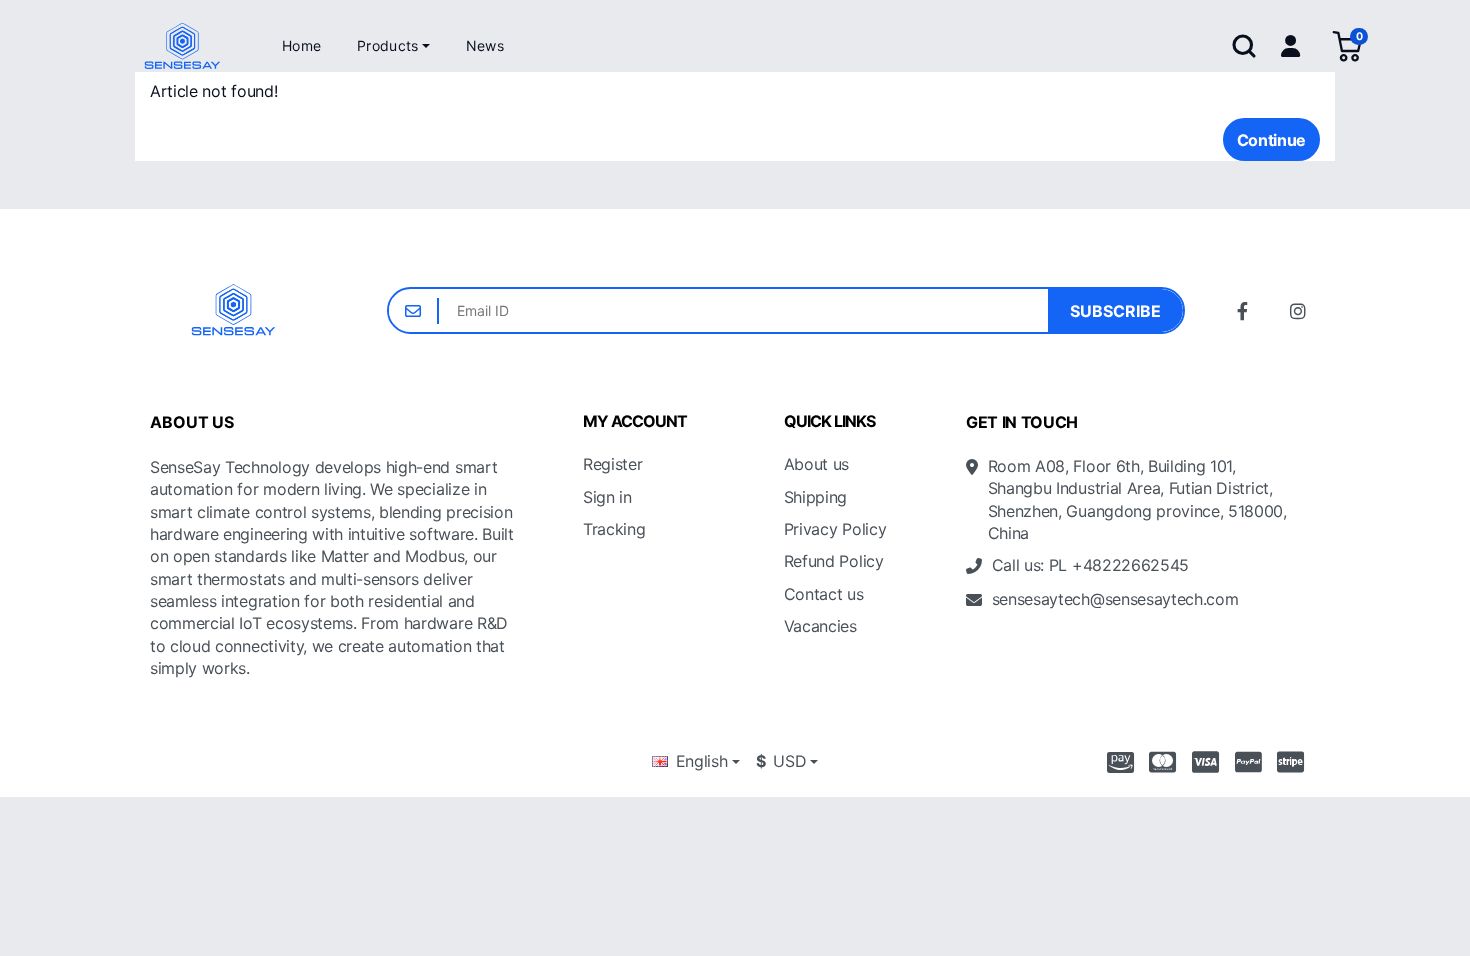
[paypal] (1248, 762)
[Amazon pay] (1116, 762)
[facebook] (1242, 311)
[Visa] (1205, 762)
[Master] (1162, 762)
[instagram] (1298, 311)
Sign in (607, 497)
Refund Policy (834, 561)
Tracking (614, 529)
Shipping (815, 497)
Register (612, 464)
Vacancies (820, 626)
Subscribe (1115, 311)
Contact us (824, 594)
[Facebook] (1014, 651)
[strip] (1294, 762)
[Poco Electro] (182, 46)
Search (1244, 46)
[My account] (1289, 46)
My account (635, 421)
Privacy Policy (835, 529)
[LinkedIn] (1060, 651)
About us (816, 464)
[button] (393, 46)
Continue (1271, 140)
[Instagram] (968, 651)
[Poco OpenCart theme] (233, 310)
